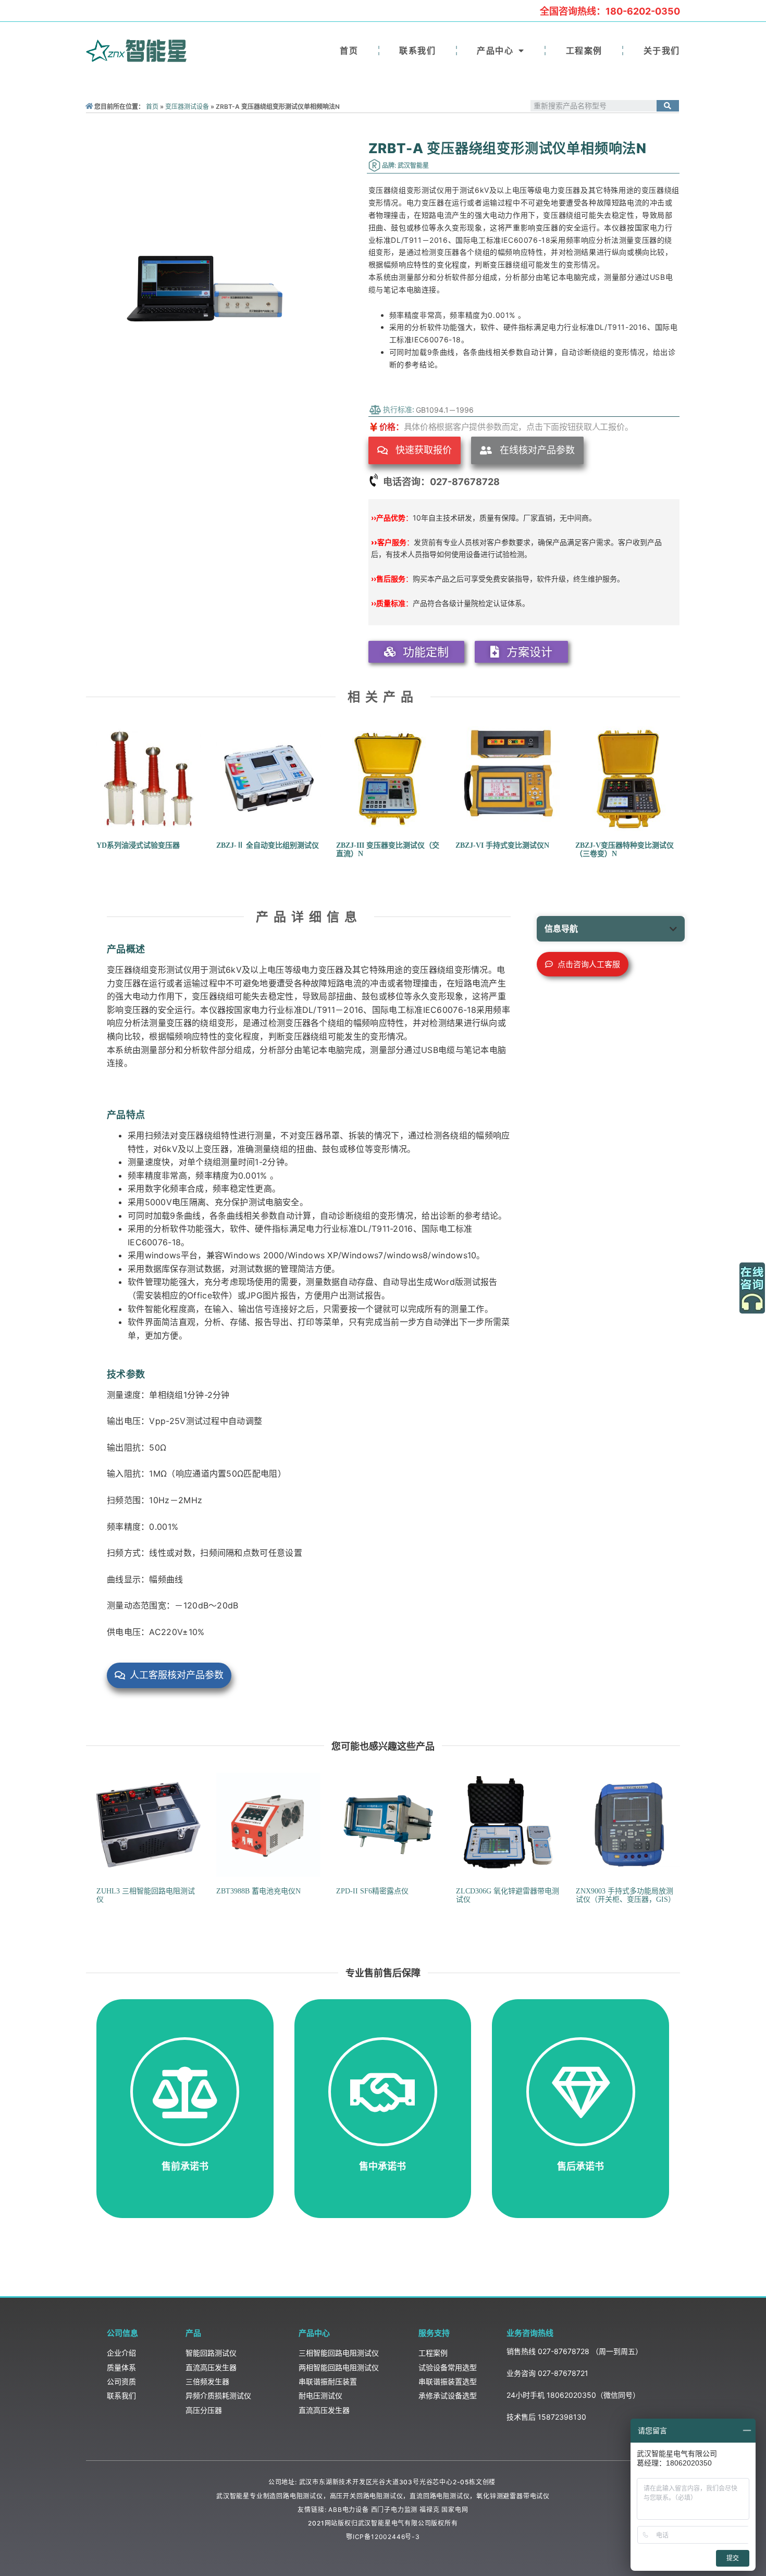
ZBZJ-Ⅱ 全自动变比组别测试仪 (268, 845)
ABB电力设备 (349, 2510)
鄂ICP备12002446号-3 (383, 2537)
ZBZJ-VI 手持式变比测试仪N (502, 845)
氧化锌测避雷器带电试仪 (513, 2496)
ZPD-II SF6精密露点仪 (372, 1891)
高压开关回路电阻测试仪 (367, 2496)
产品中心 (495, 51)
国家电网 (455, 2510)
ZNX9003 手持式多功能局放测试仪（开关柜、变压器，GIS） (626, 1896)
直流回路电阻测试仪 (440, 2496)
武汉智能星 (233, 2496)
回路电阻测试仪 (300, 2496)
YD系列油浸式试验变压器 (138, 845)
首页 (349, 51)
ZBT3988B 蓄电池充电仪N (258, 1891)
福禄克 (429, 2510)
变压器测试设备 (187, 107)
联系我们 (417, 51)
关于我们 (662, 51)
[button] (415, 450)
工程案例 (584, 51)
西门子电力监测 (394, 2510)
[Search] (668, 106)
